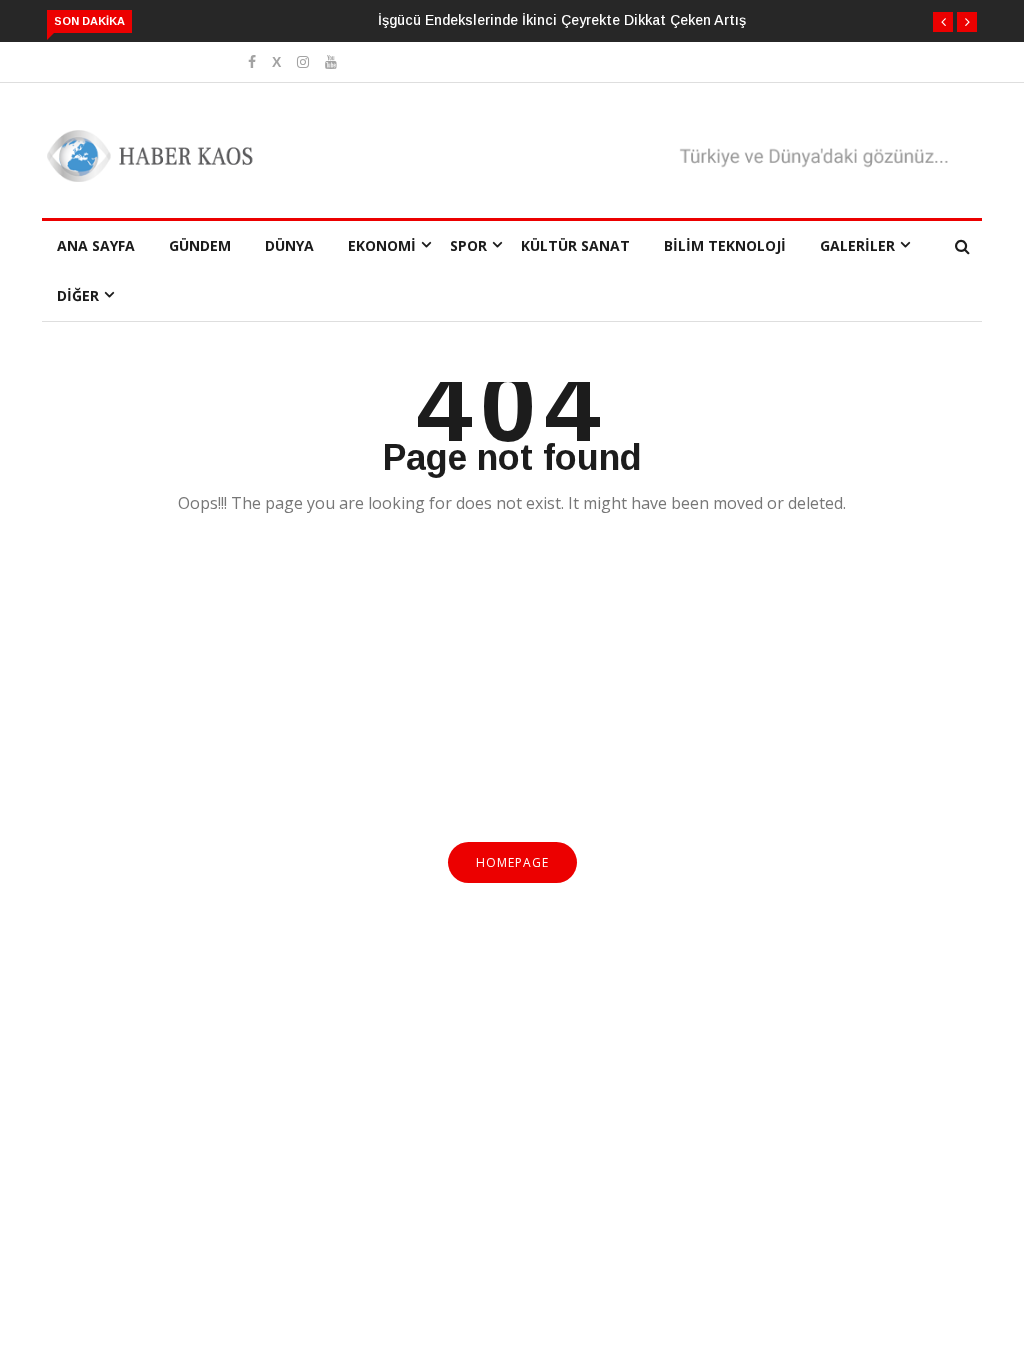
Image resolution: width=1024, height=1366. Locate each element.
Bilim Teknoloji (725, 245)
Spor (468, 245)
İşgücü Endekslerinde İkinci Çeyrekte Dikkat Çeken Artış (562, 20)
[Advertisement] (512, 690)
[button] (943, 22)
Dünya (289, 245)
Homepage (512, 862)
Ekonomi (382, 245)
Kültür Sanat (575, 245)
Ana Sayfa (96, 245)
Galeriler (857, 245)
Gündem (200, 245)
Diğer (78, 295)
